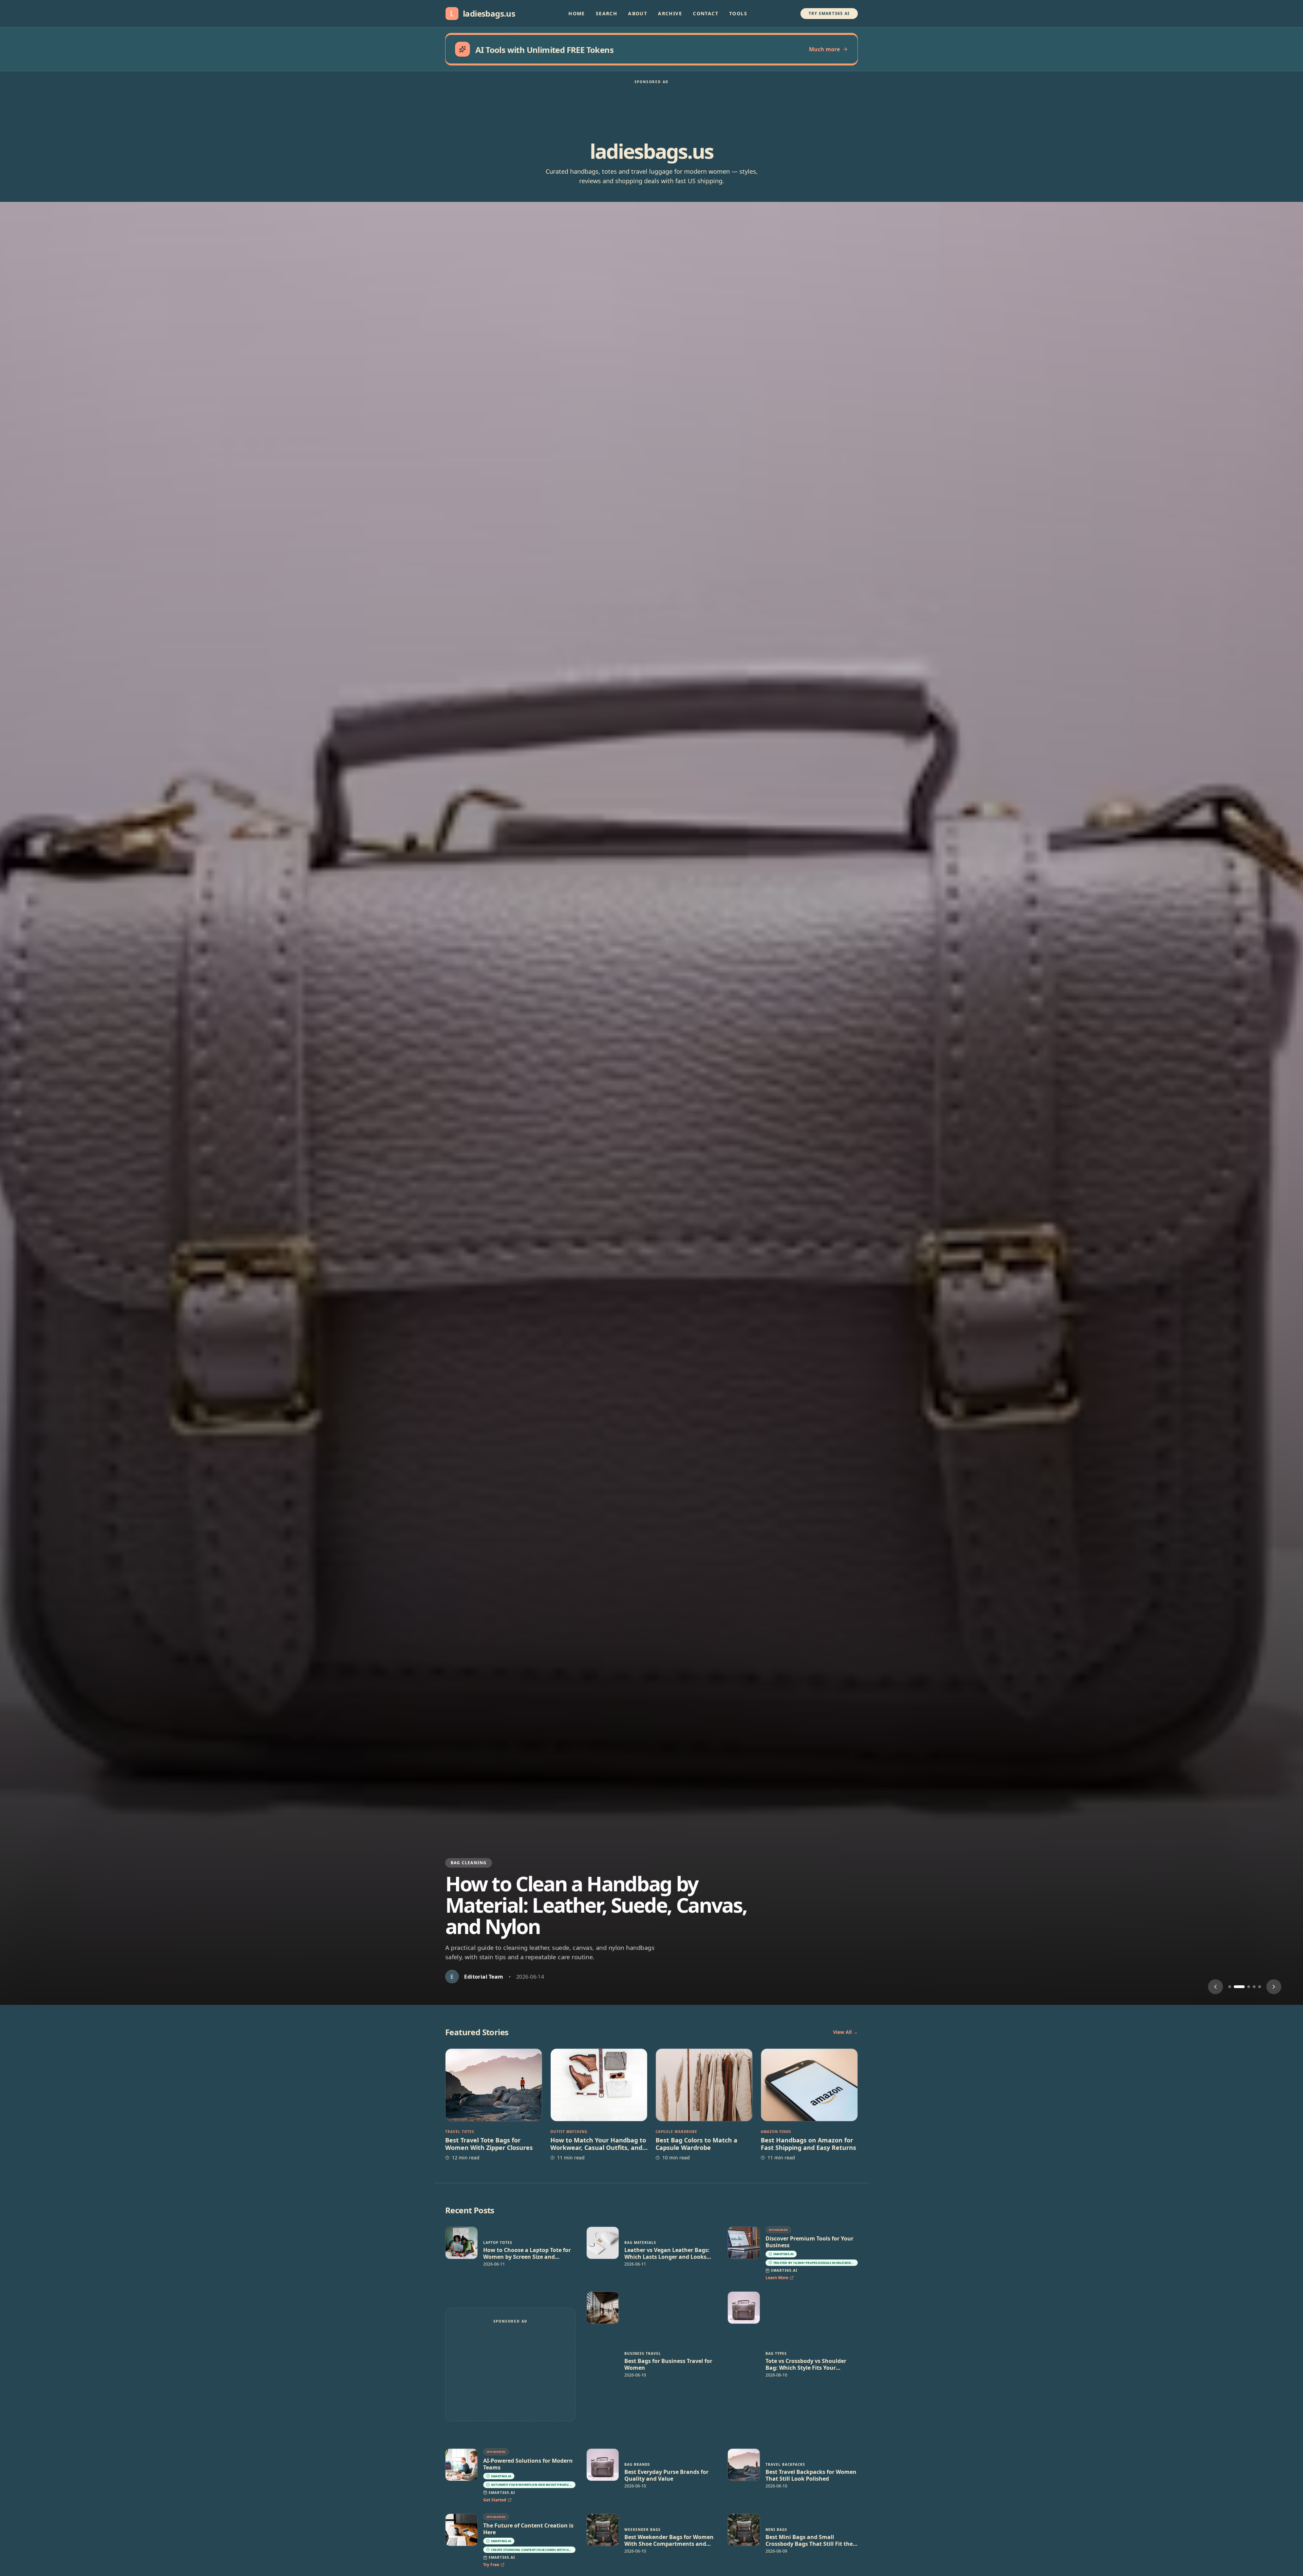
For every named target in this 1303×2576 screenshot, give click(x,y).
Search (607, 13)
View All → (845, 2032)
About (638, 13)
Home (577, 13)
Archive (670, 13)
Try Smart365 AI (829, 13)
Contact (706, 13)
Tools (738, 13)
